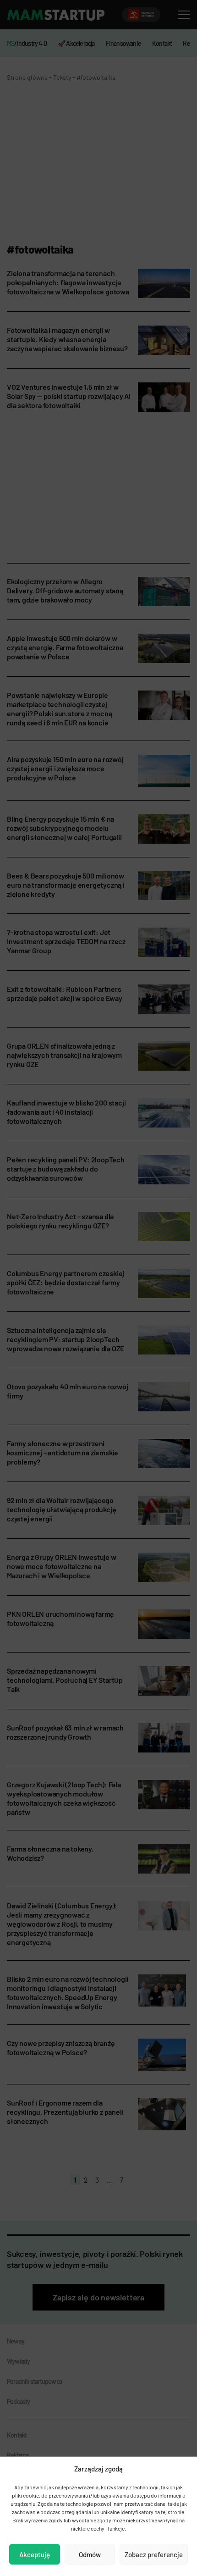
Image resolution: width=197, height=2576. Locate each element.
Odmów (90, 2554)
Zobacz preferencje (154, 2554)
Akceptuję (35, 2554)
